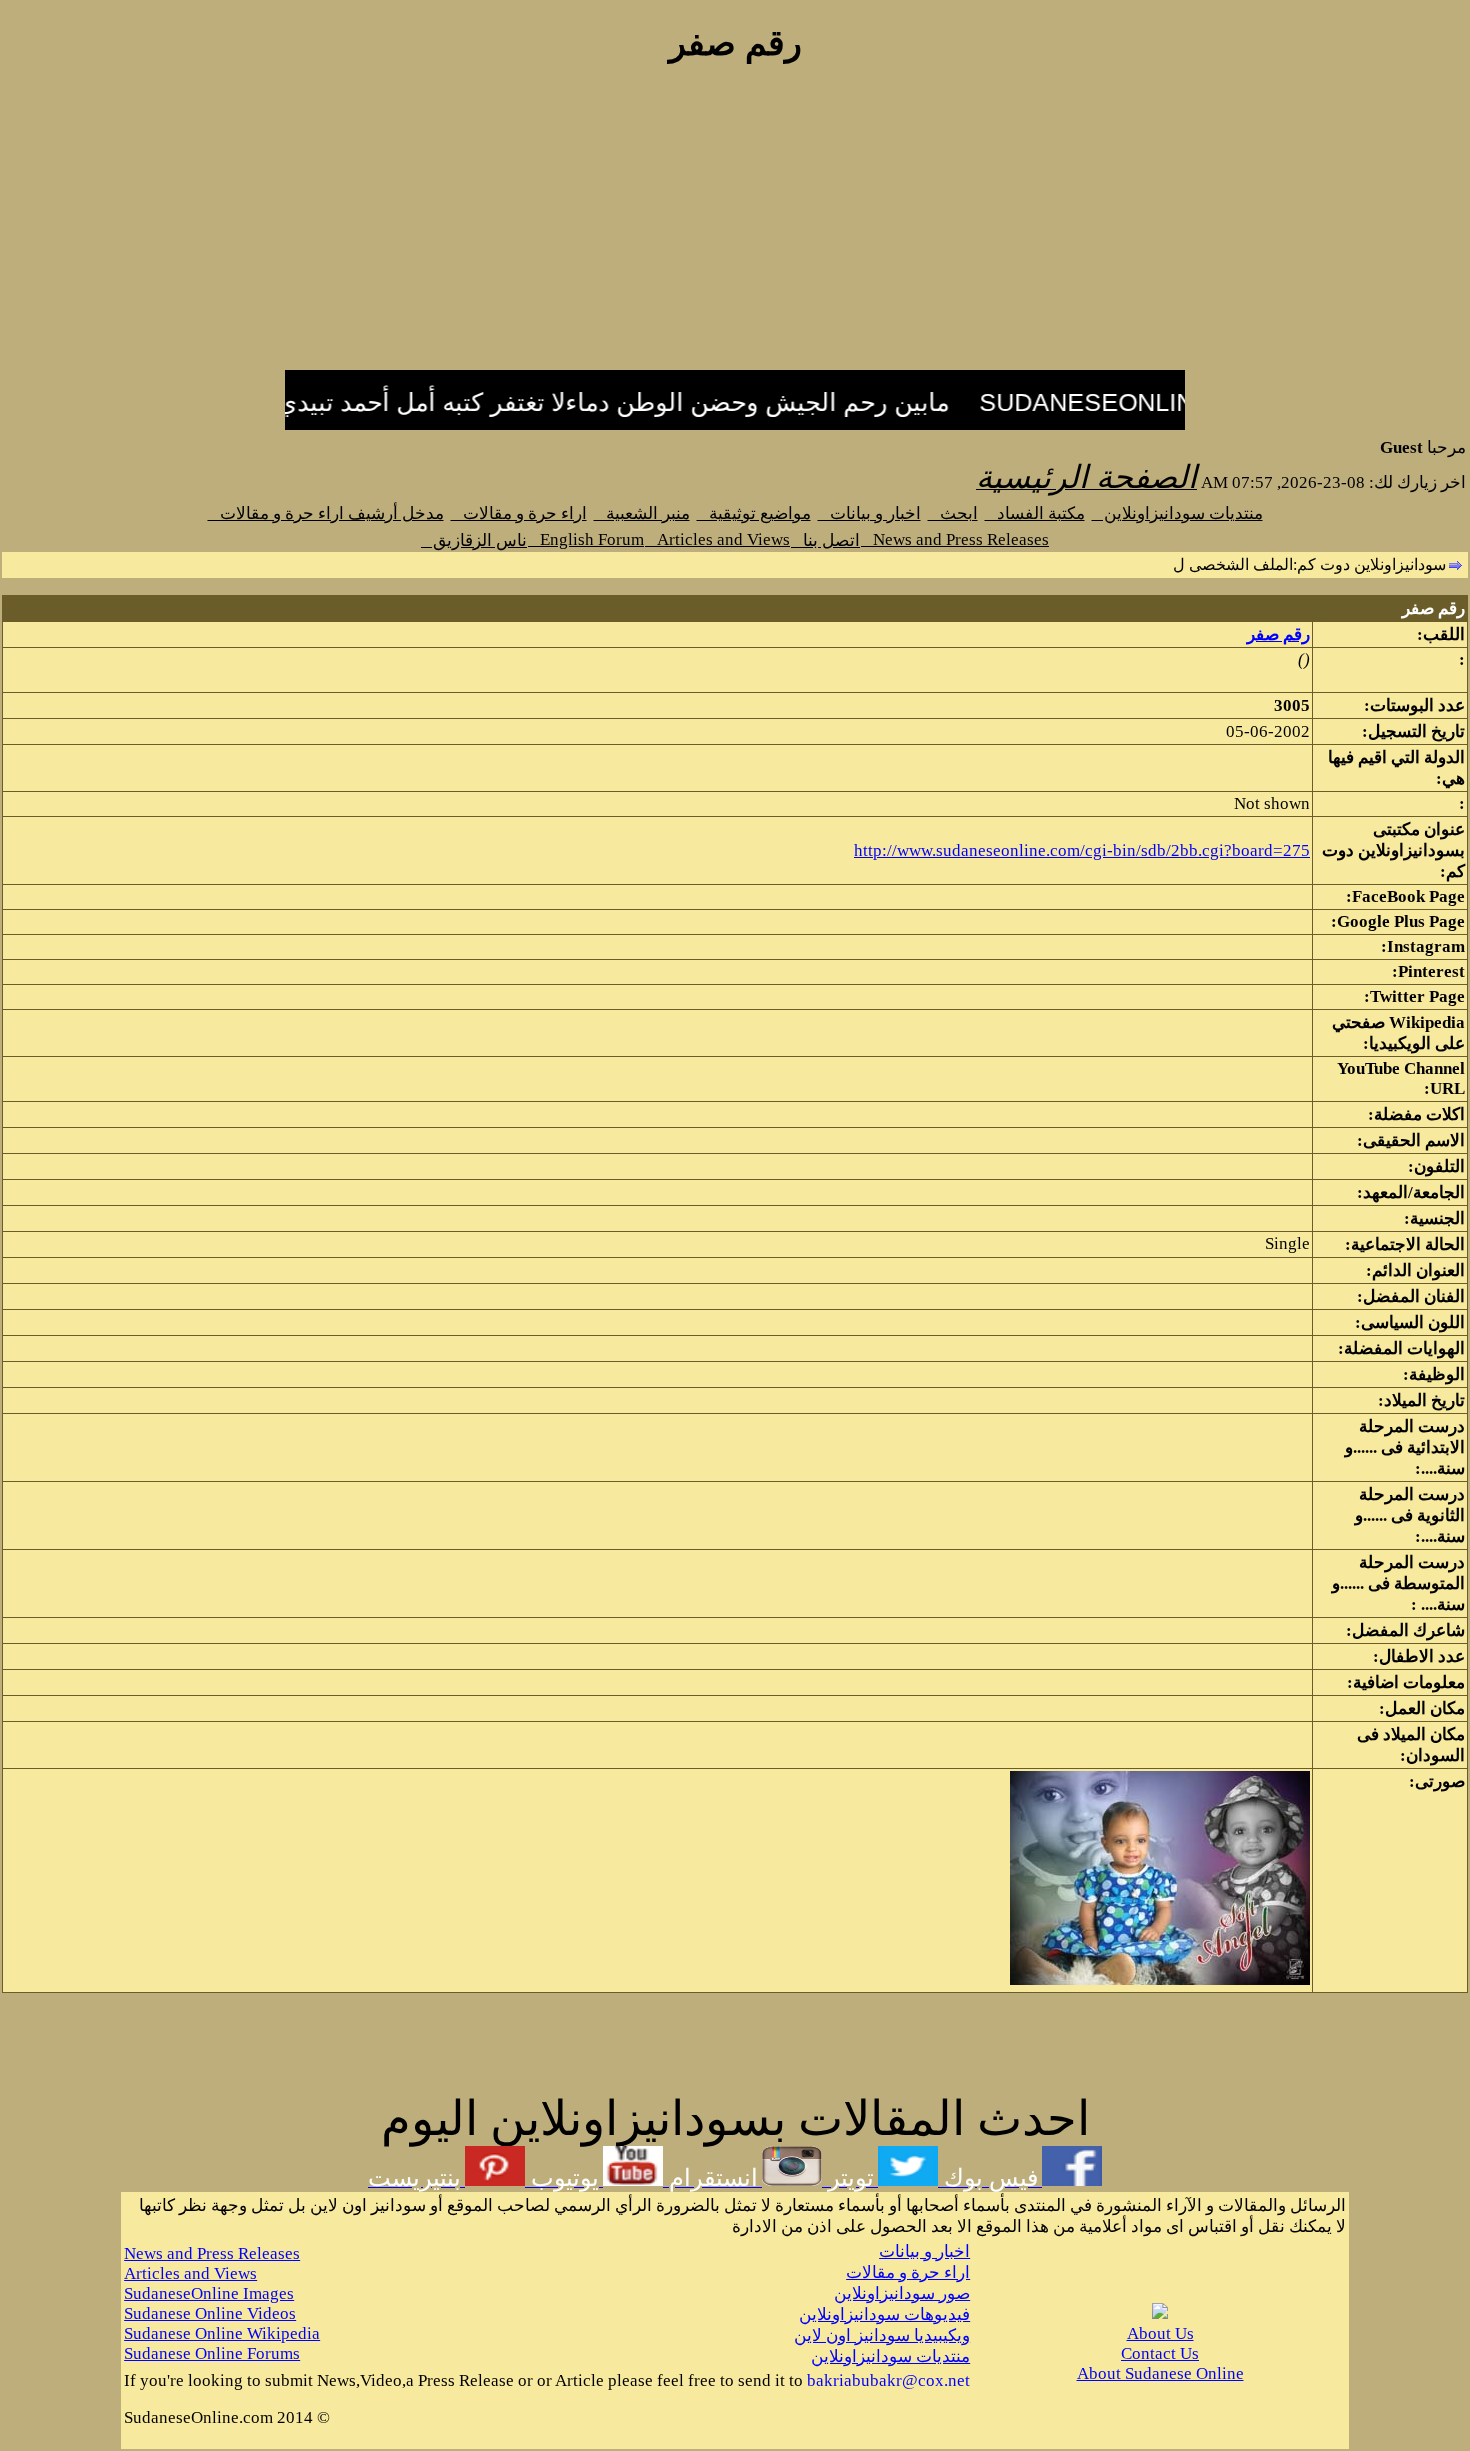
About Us (1160, 2333)
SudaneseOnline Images (209, 2293)
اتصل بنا (825, 540)
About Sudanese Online (1160, 2373)
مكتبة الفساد (1035, 513)
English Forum (586, 539)
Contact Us (1160, 2353)
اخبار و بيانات (869, 513)
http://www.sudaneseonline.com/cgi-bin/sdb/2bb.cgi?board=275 (1082, 850)
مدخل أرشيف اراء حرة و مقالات (326, 513)
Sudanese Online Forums (212, 2353)
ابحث (953, 513)
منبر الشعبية (642, 513)
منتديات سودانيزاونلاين (1177, 513)
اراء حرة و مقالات (519, 513)
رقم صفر (1278, 634)
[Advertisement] (735, 228)
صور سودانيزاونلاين (902, 2293)
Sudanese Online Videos (210, 2313)
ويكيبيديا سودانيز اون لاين (882, 2335)
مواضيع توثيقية (754, 513)
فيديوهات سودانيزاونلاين (884, 2314)
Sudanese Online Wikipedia (222, 2333)
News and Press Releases (955, 539)
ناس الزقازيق (474, 540)
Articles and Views (717, 539)
